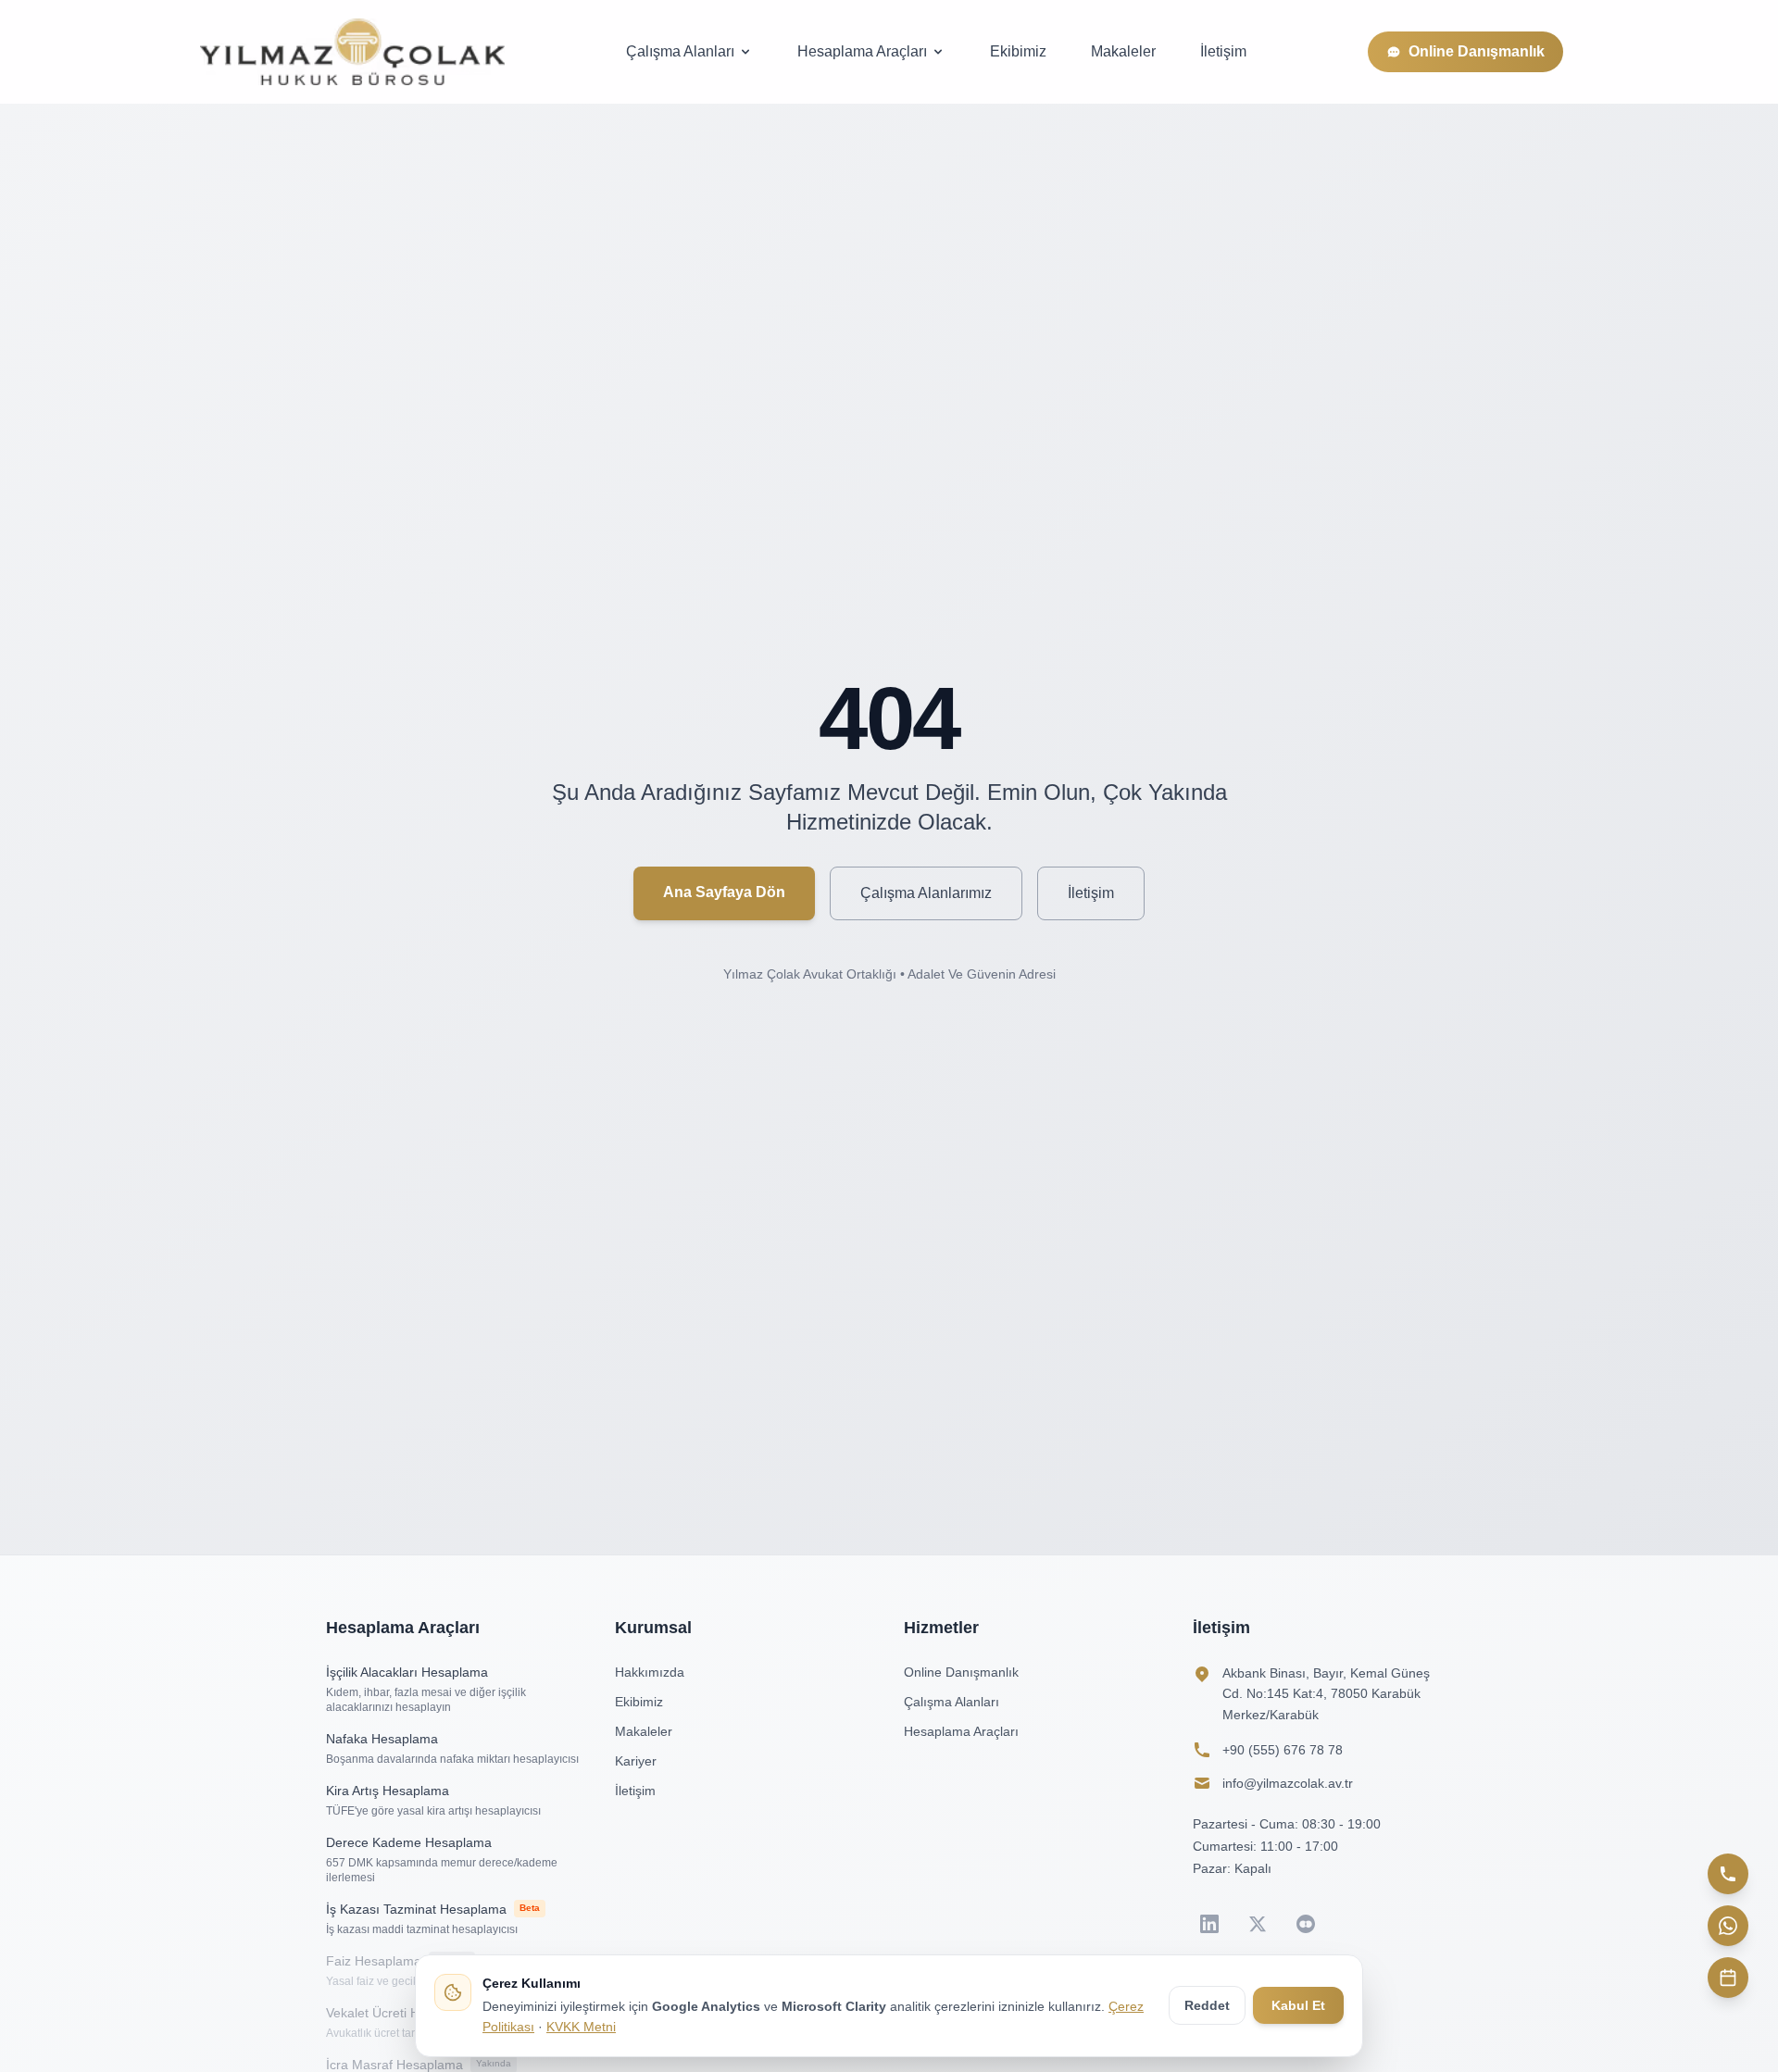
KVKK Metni (581, 2027)
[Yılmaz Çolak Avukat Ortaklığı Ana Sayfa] (352, 52)
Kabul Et (1298, 2005)
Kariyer (636, 1761)
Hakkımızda (650, 1672)
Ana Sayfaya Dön (724, 892)
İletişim (1223, 51)
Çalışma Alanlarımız (926, 893)
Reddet (1207, 2005)
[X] (1258, 1924)
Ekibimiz (1018, 51)
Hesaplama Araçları (862, 51)
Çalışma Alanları (680, 51)
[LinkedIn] (1209, 1924)
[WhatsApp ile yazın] (1728, 1926)
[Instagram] (1306, 1924)
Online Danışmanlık (1477, 51)
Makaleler (1123, 51)
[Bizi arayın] (1728, 1874)
